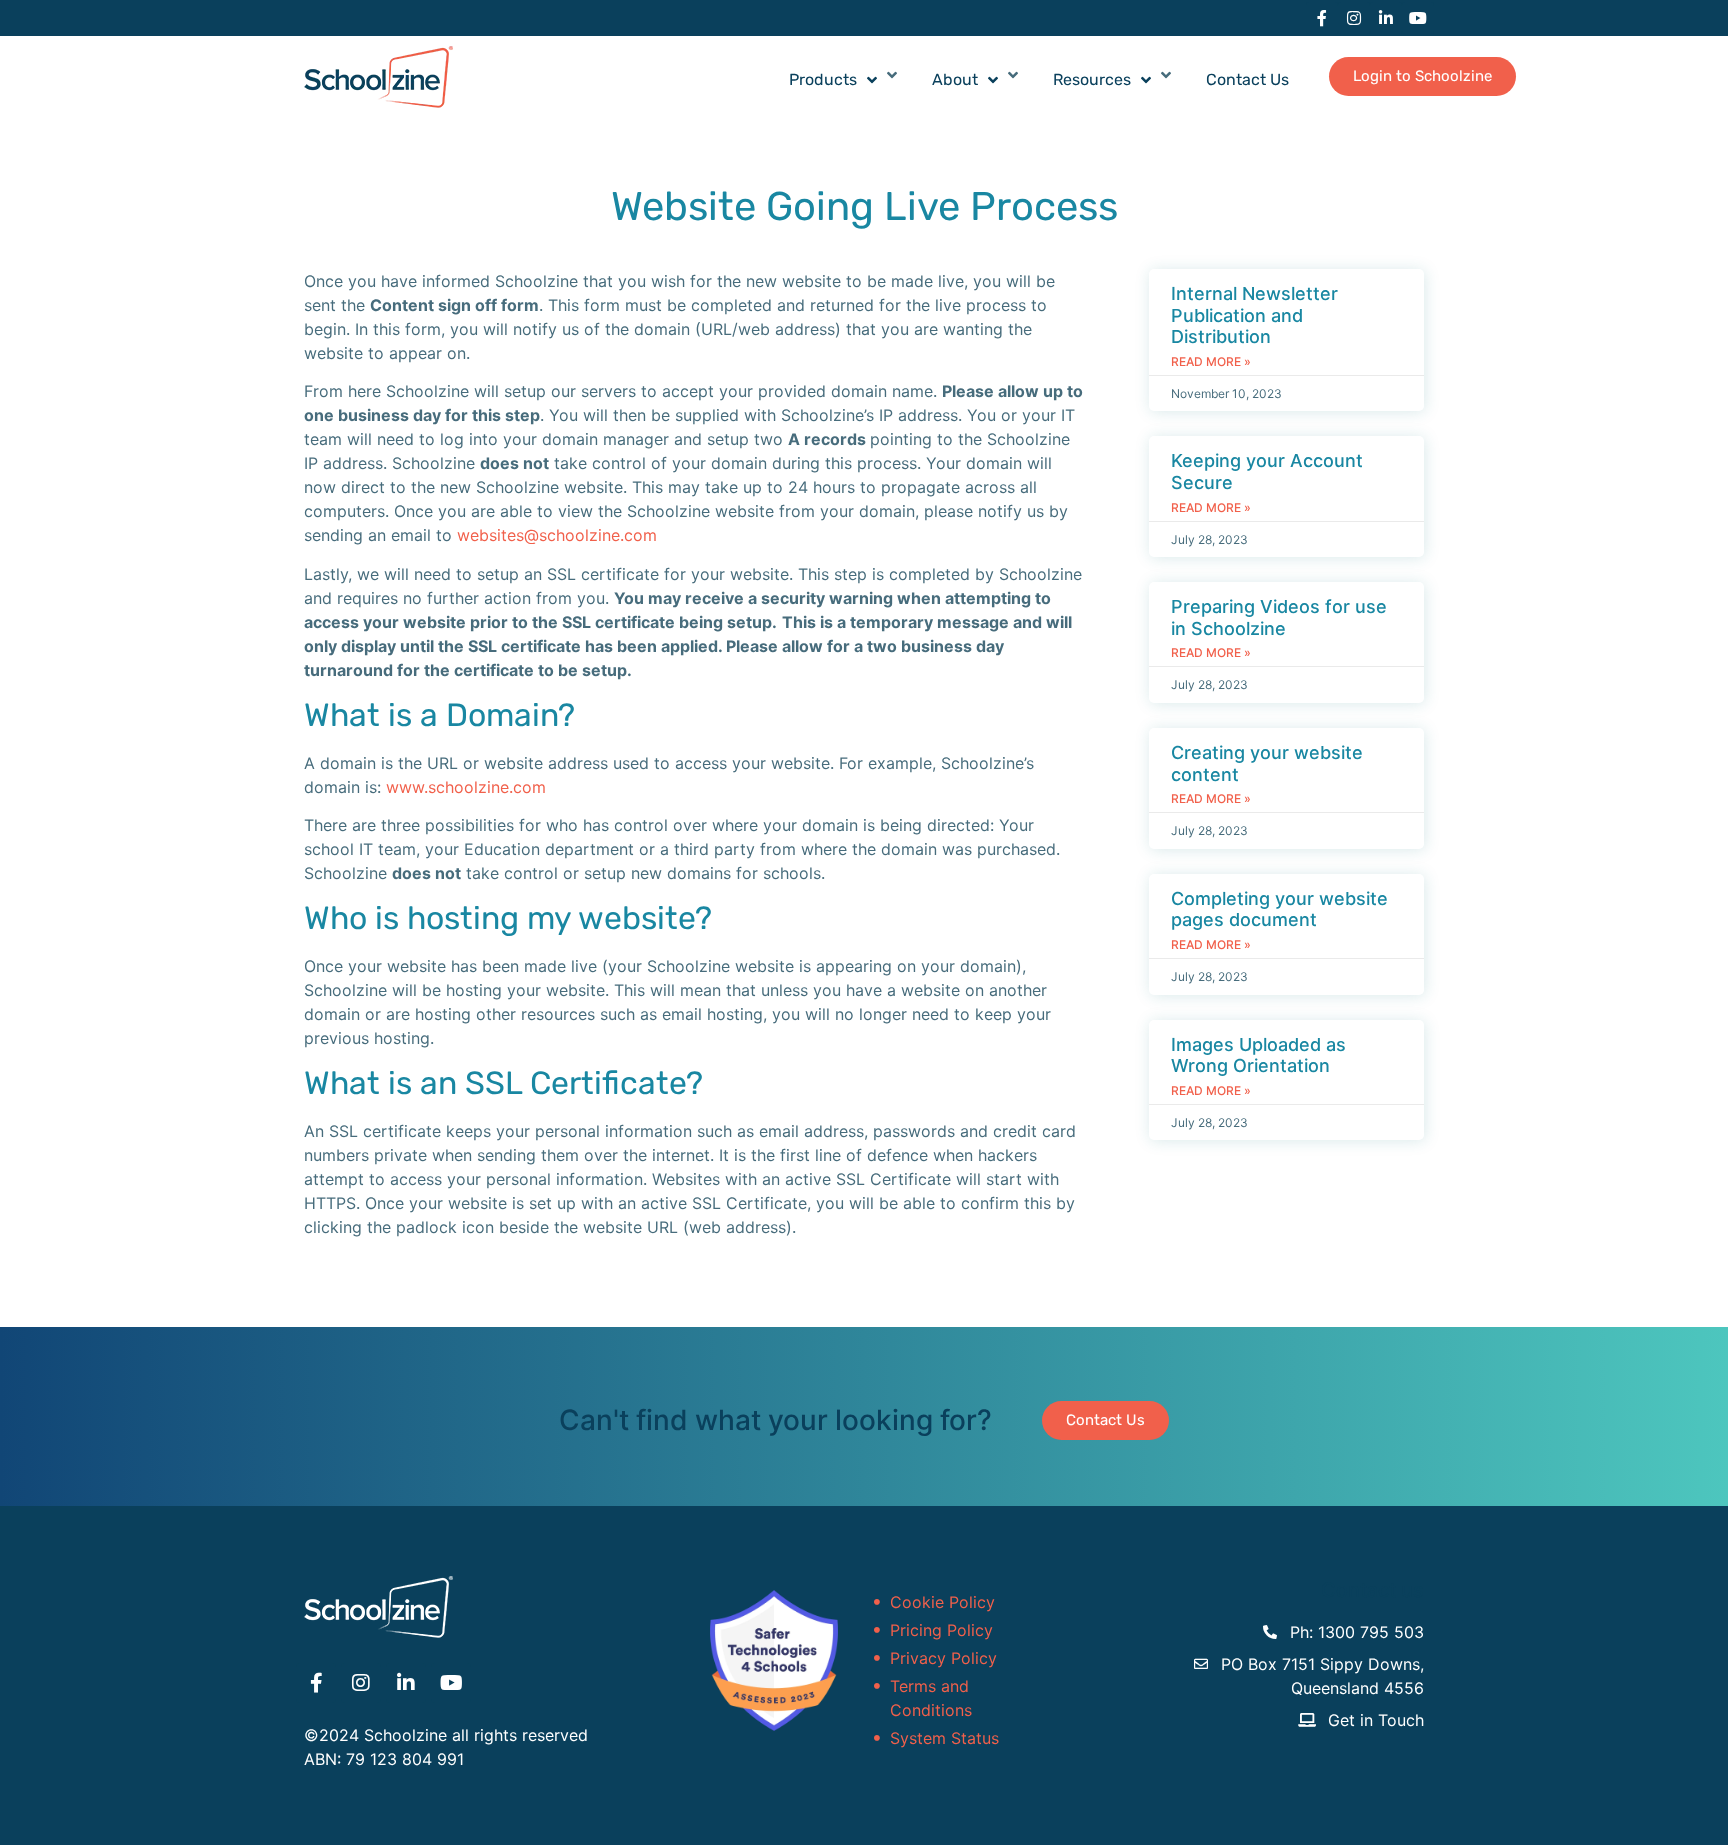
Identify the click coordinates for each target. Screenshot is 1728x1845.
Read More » (1211, 361)
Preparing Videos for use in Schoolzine (1279, 617)
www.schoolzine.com (466, 787)
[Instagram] (1354, 18)
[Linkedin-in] (1386, 18)
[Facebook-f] (1322, 18)
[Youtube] (1418, 18)
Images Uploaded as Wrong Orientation (1258, 1055)
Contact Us (1247, 79)
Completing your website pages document (1279, 909)
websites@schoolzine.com (557, 535)
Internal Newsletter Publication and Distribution (1254, 315)
